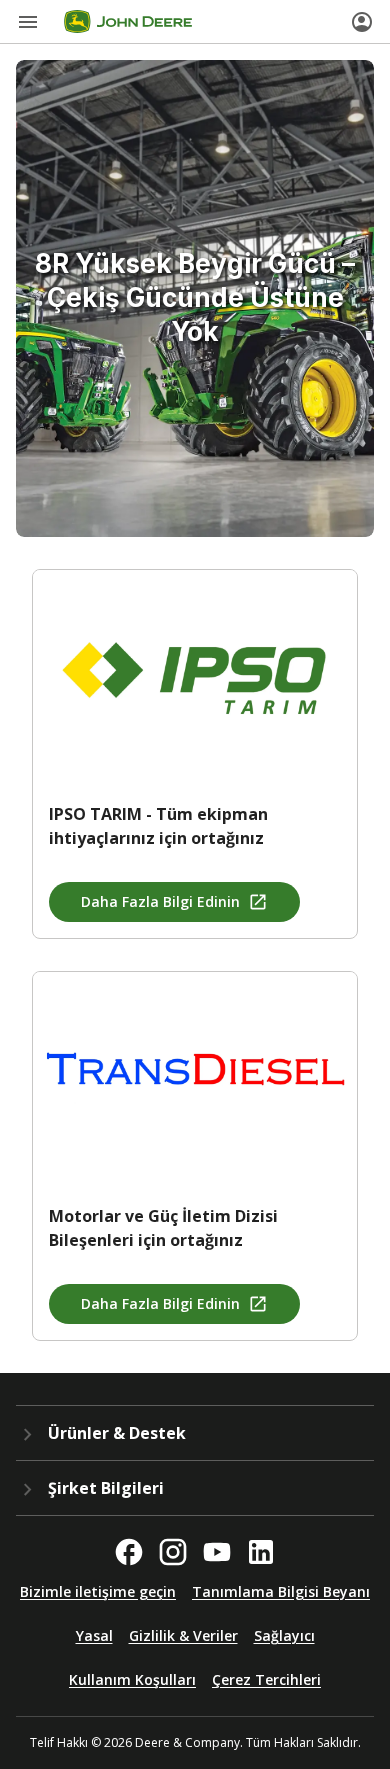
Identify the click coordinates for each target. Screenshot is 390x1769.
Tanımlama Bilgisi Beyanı (281, 1591)
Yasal (94, 1635)
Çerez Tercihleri (266, 1679)
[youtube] (217, 1552)
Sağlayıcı (284, 1635)
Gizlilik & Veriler (183, 1635)
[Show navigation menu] (28, 22)
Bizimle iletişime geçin (98, 1591)
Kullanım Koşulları (132, 1679)
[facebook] (129, 1552)
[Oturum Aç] (362, 22)
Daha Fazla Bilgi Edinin (160, 901)
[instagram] (173, 1552)
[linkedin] (261, 1552)
